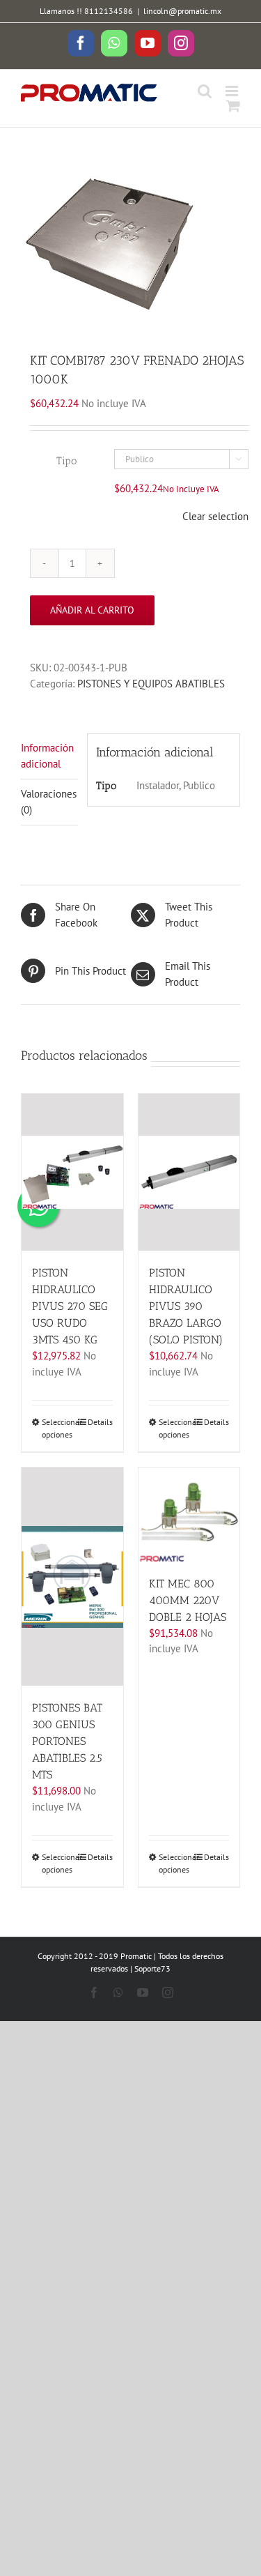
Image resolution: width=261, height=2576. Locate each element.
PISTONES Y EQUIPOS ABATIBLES (151, 684)
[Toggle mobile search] (205, 91)
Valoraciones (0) (49, 802)
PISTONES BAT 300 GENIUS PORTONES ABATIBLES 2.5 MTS (67, 1741)
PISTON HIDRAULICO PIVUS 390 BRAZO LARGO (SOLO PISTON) (186, 1306)
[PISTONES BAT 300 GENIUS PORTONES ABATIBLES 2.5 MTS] (72, 1577)
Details (100, 1422)
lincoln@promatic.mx (182, 11)
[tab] (49, 756)
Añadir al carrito (92, 610)
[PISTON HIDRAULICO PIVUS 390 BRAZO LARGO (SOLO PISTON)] (189, 1172)
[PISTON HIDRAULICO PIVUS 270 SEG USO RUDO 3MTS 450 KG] (72, 1172)
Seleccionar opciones (57, 1428)
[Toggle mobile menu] (233, 91)
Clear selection (215, 516)
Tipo (66, 461)
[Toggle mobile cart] (233, 106)
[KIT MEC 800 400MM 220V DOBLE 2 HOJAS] (189, 1514)
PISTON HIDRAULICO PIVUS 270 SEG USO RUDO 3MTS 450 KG (70, 1306)
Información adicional (47, 756)
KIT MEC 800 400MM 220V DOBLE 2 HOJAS (188, 1600)
